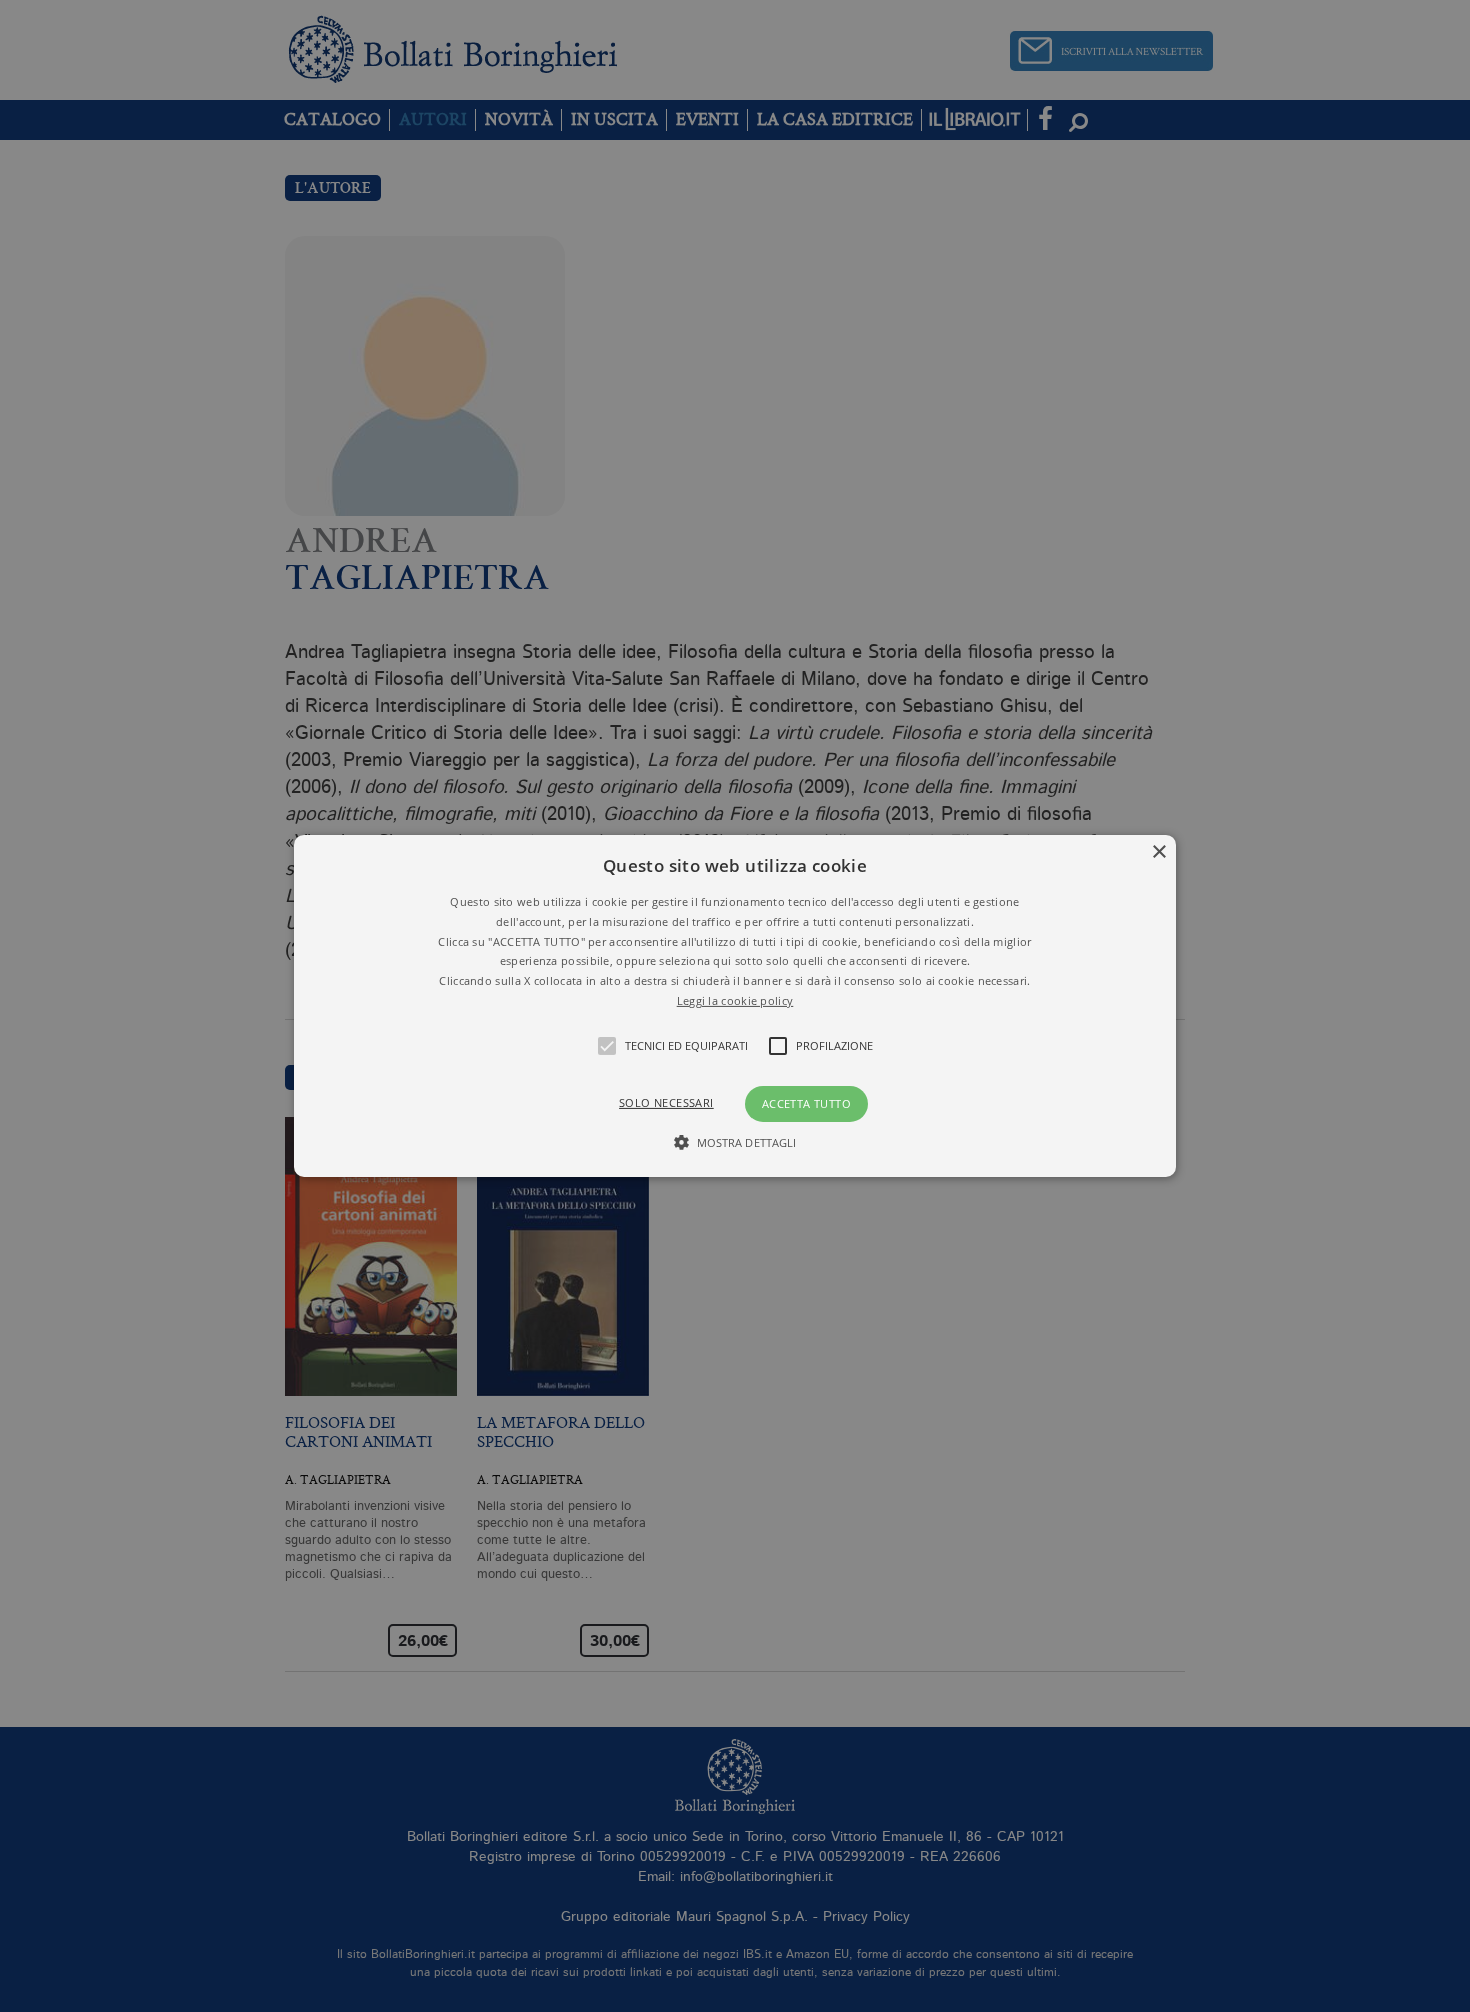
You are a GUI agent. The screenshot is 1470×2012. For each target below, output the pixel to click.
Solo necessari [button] (666, 1102)
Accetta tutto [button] (806, 1103)
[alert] (735, 1006)
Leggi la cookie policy (735, 1000)
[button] (735, 1006)
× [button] (1158, 852)
